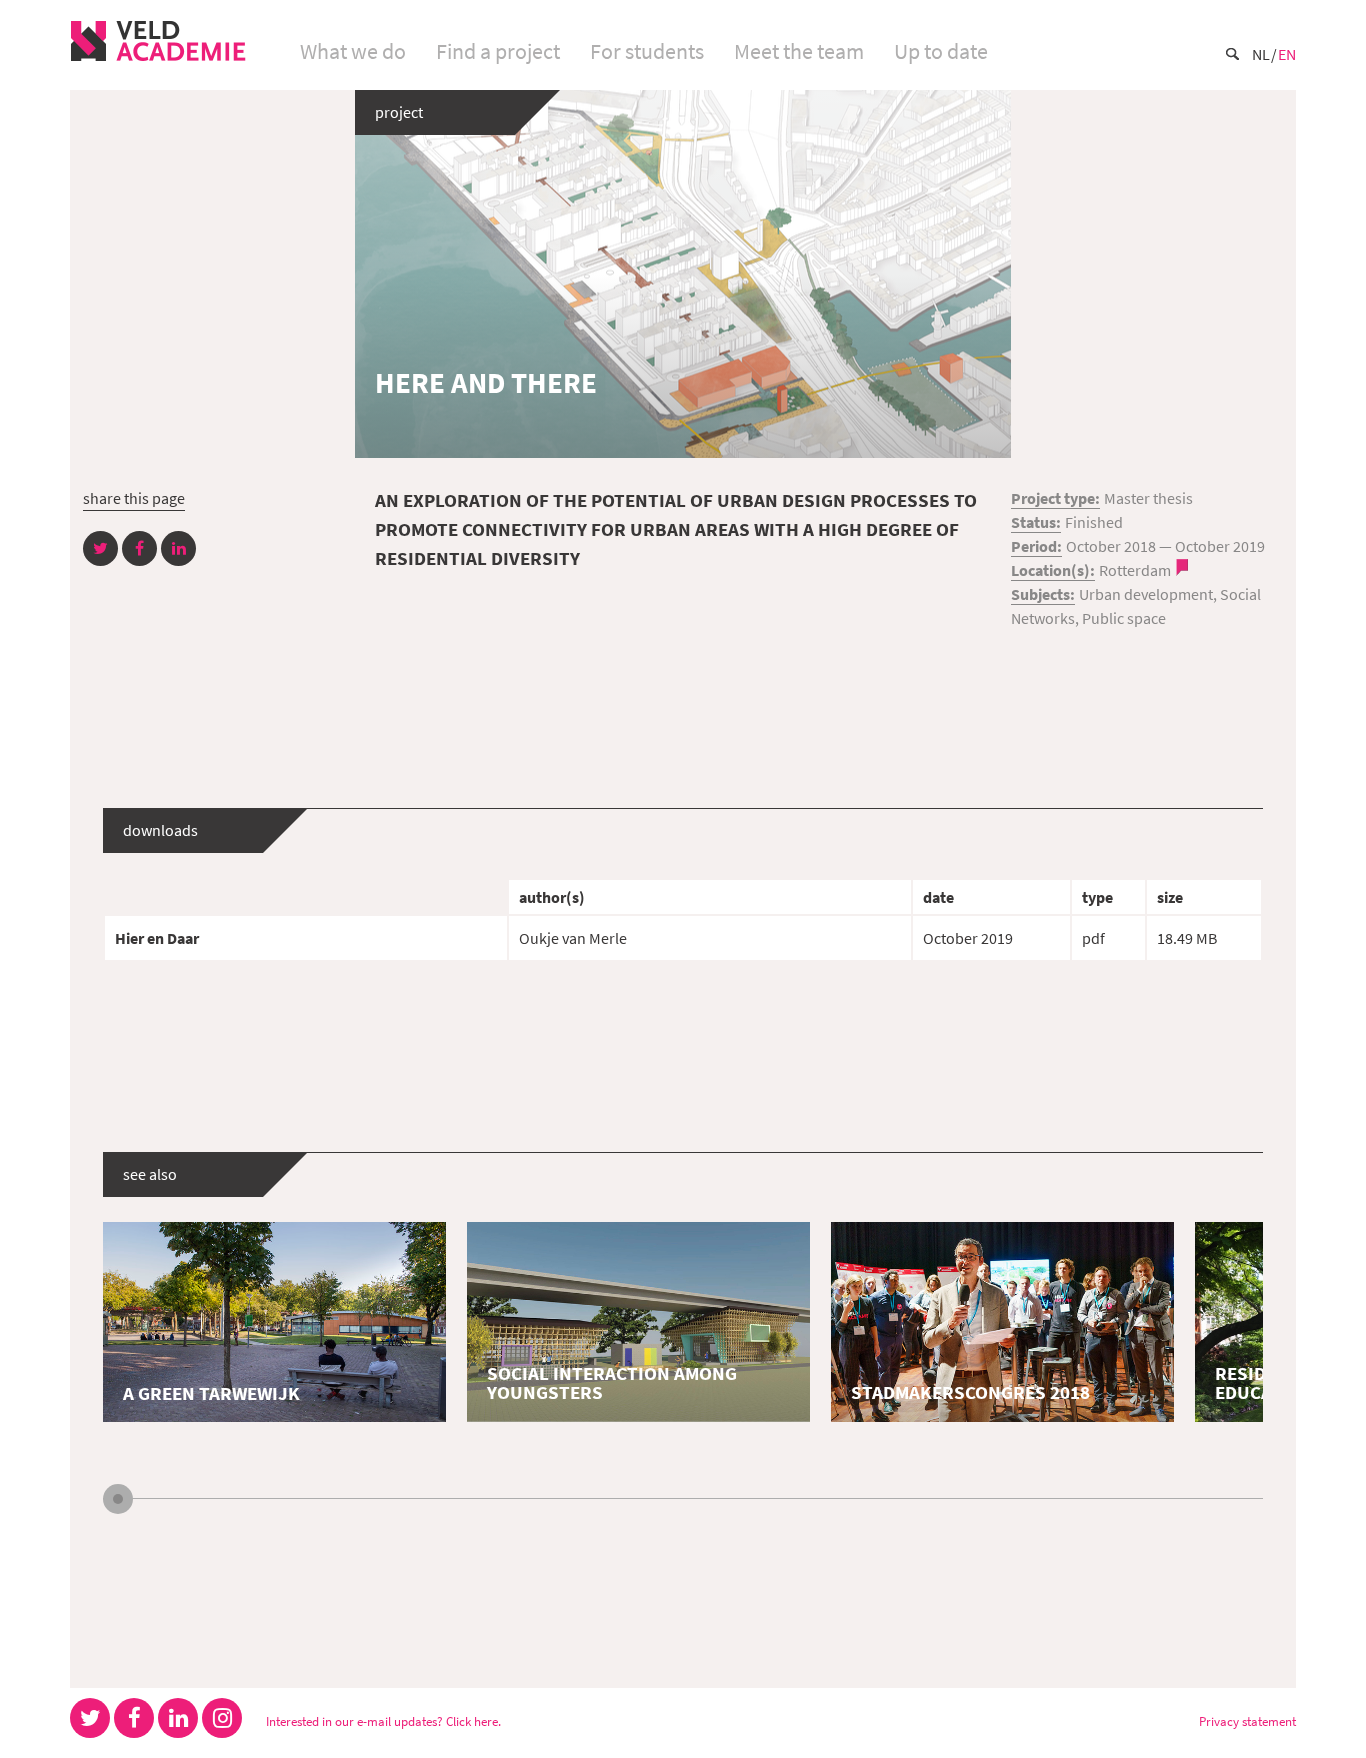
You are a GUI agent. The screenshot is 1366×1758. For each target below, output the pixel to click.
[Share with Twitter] (100, 548)
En (1287, 54)
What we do (353, 51)
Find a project (498, 51)
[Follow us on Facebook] (134, 1718)
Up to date (941, 51)
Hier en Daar (157, 938)
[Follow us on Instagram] (222, 1718)
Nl (1261, 54)
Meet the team (799, 51)
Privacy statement (1247, 1721)
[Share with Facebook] (139, 548)
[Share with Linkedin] (178, 548)
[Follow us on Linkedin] (178, 1718)
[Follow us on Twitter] (90, 1718)
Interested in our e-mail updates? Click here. (383, 1721)
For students (647, 51)
